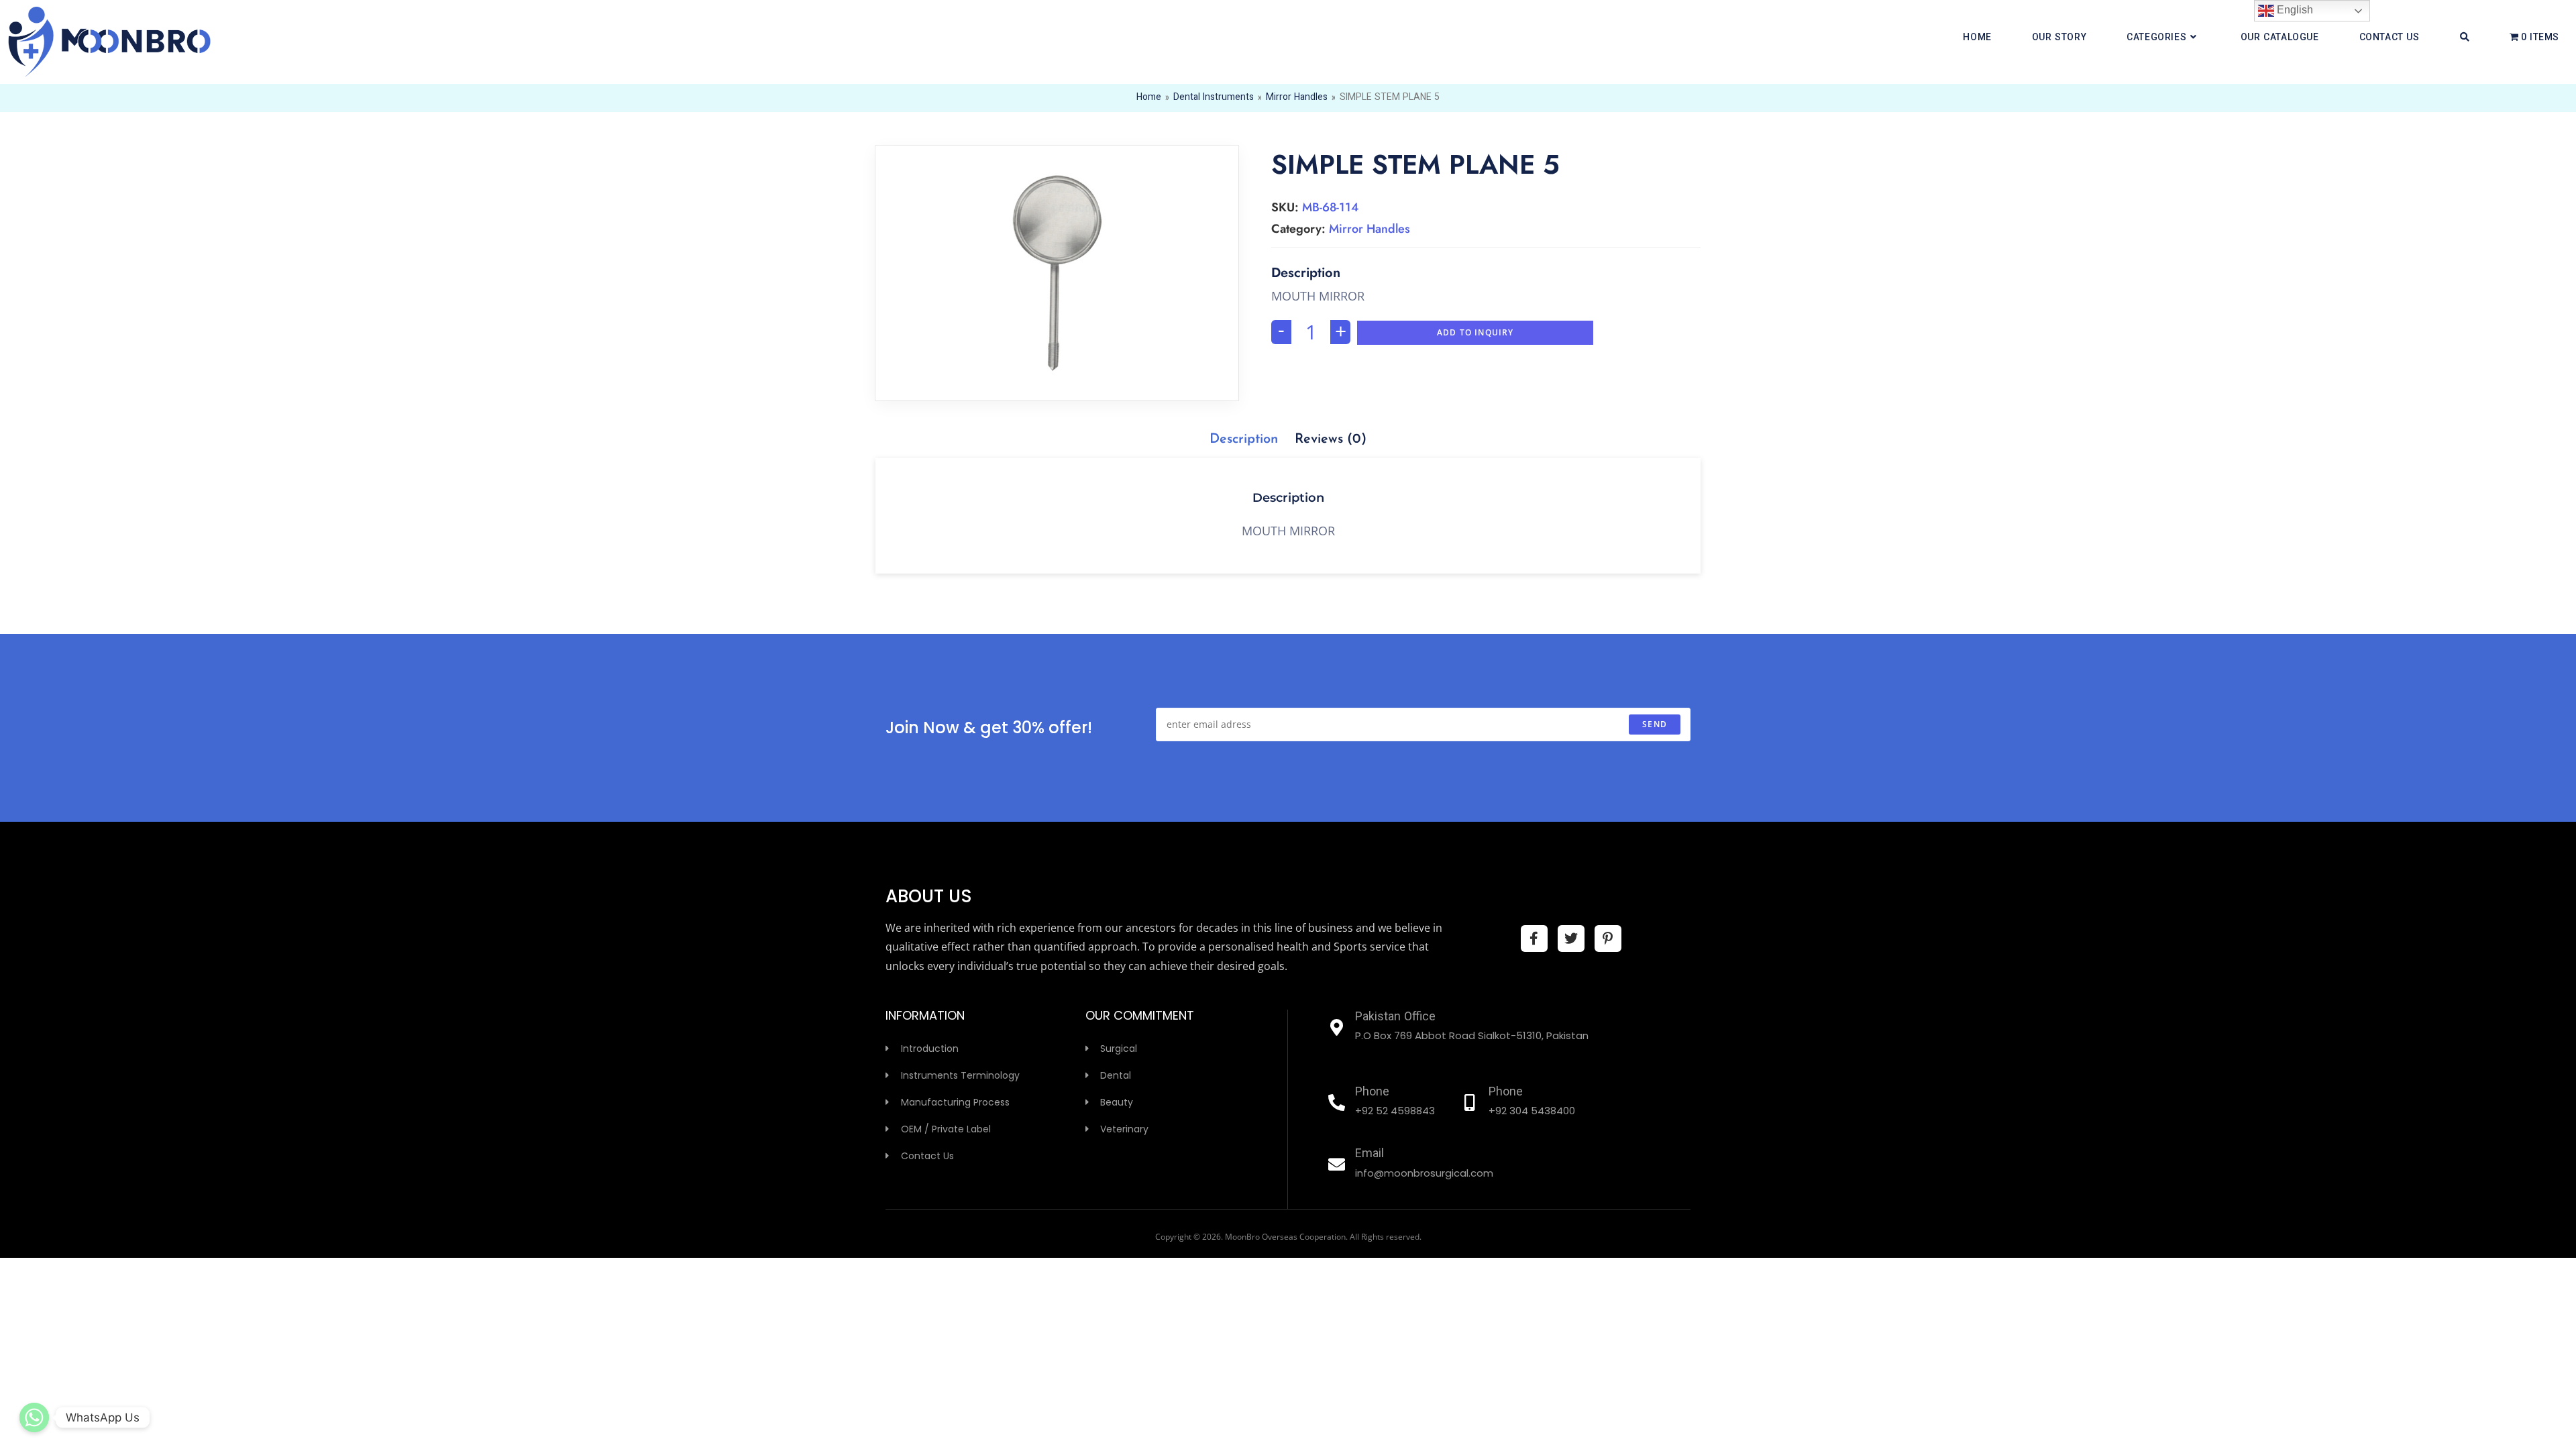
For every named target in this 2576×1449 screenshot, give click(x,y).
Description (1244, 439)
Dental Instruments (1214, 98)
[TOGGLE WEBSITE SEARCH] (2465, 38)
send (1655, 724)
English (2294, 10)
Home (1149, 98)
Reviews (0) (1331, 439)
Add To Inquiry (1475, 332)
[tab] (1244, 439)
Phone (1372, 1093)
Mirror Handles (1297, 98)
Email (1370, 1155)
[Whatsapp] (34, 1417)
